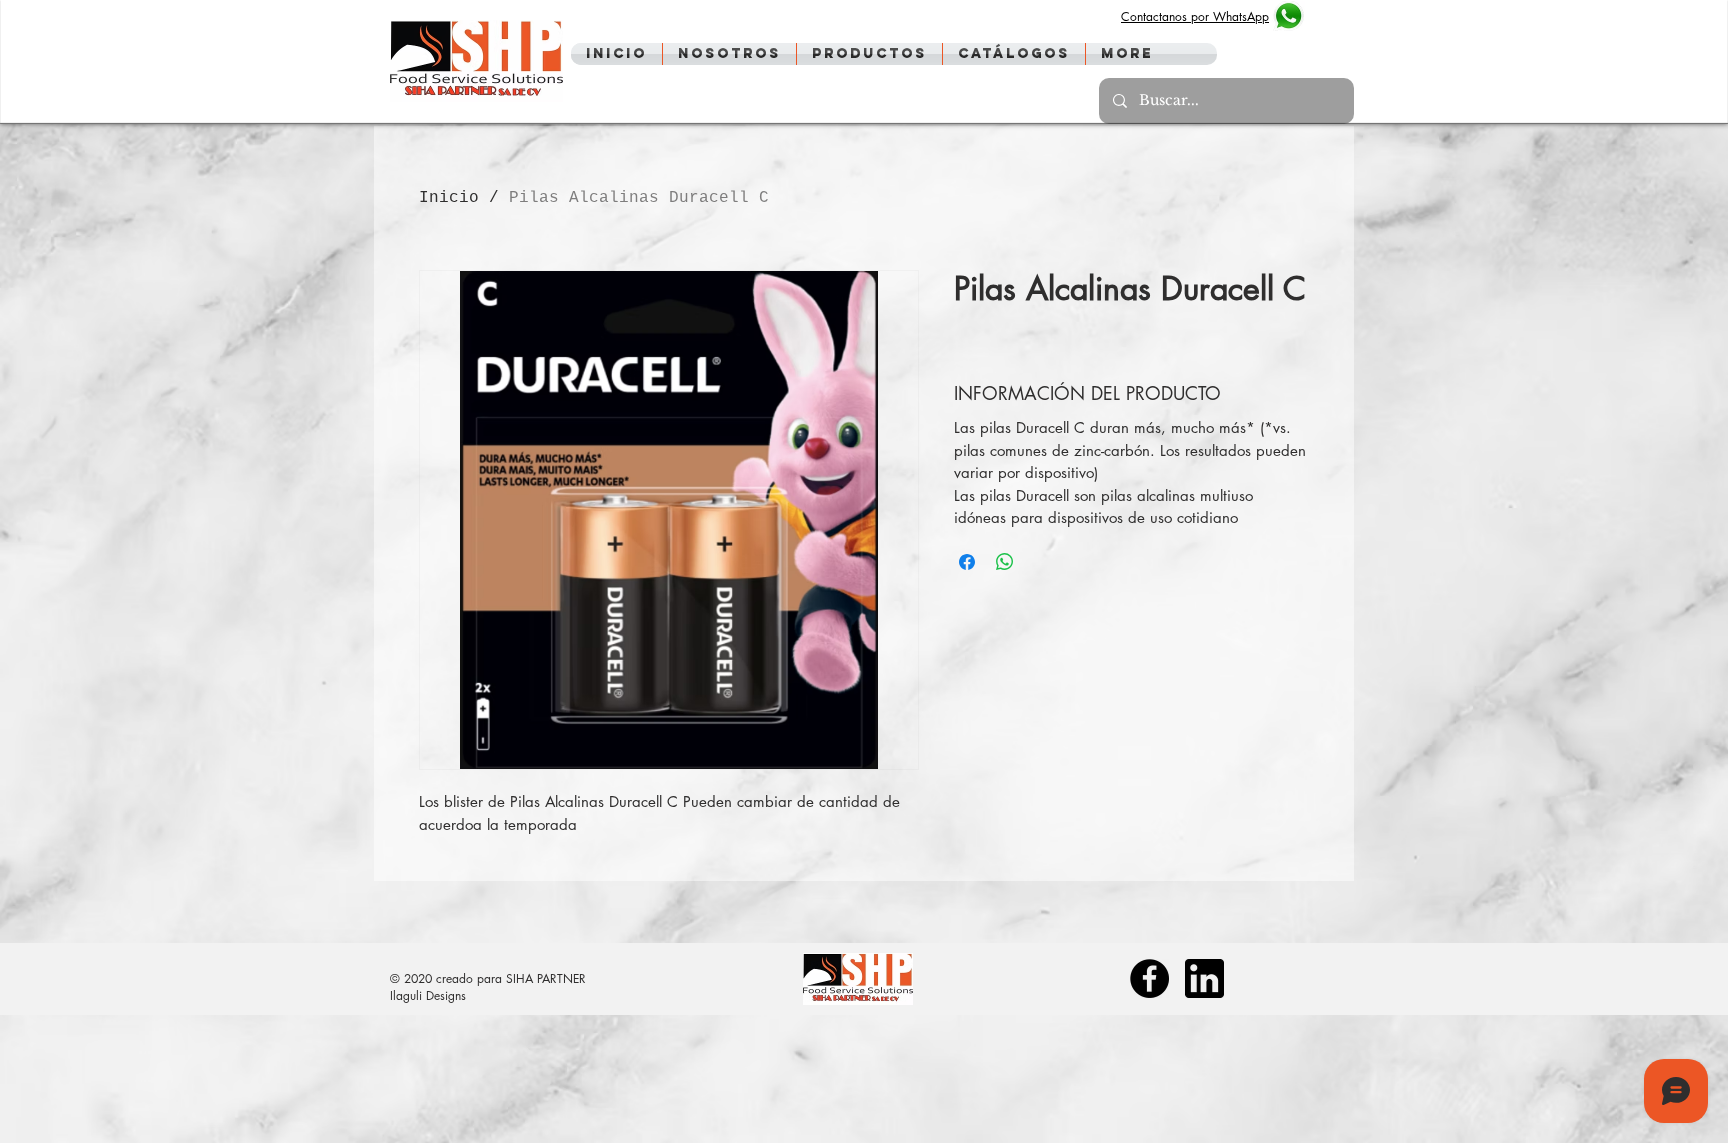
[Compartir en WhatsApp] (1005, 562)
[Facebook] (1149, 978)
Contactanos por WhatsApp (1195, 16)
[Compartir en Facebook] (967, 562)
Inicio (449, 198)
